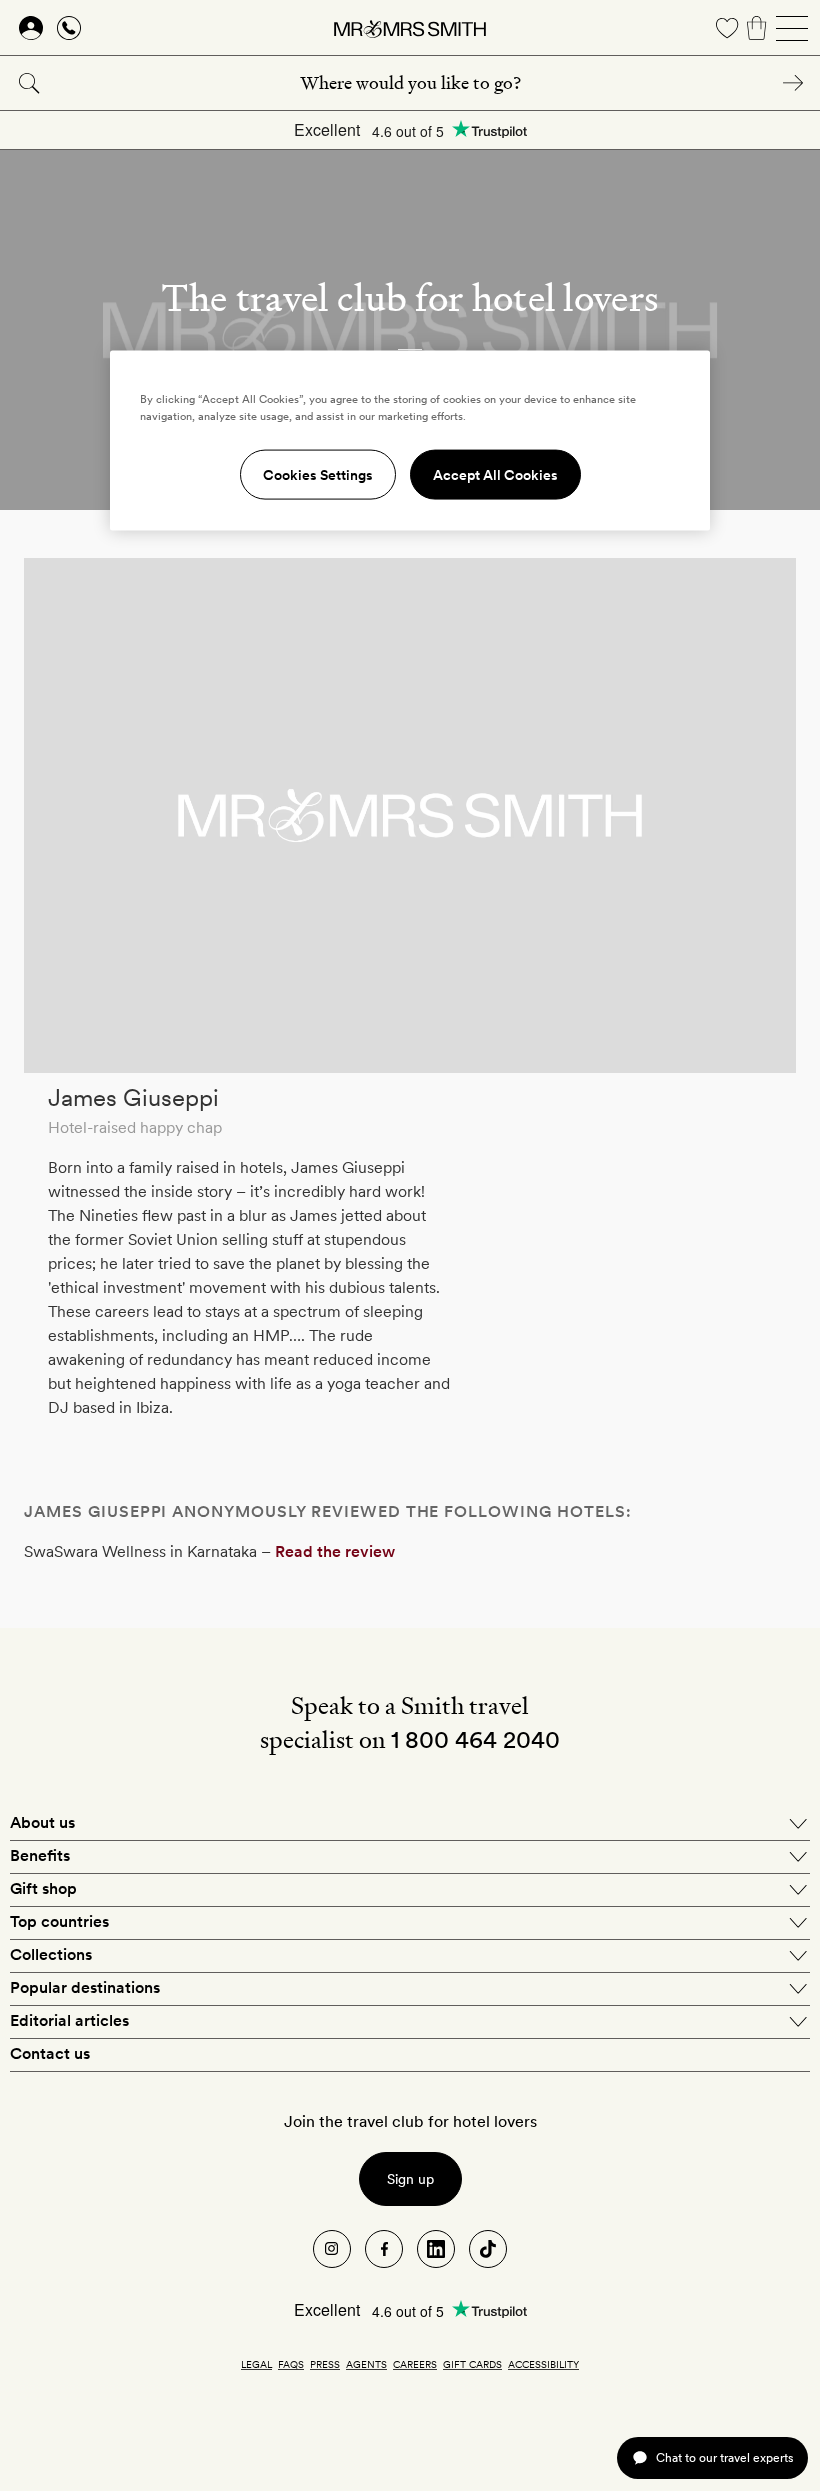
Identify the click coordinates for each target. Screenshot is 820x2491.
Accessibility (543, 2364)
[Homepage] (410, 28)
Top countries (59, 1921)
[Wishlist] (727, 28)
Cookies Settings (318, 474)
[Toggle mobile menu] (792, 28)
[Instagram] (332, 2249)
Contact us (50, 2053)
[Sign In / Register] (31, 28)
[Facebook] (384, 2249)
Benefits (40, 1855)
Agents (366, 2364)
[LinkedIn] (436, 2249)
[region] (410, 440)
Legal (256, 2364)
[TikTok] (488, 2249)
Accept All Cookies (495, 474)
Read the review (335, 1551)
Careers (415, 2364)
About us (42, 1822)
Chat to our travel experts (724, 2457)
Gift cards (472, 2364)
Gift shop (43, 1888)
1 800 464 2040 (475, 1739)
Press (325, 2364)
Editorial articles (69, 2020)
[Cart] (757, 28)
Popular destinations (85, 1987)
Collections (51, 1954)
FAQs (291, 2364)
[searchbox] (410, 83)
